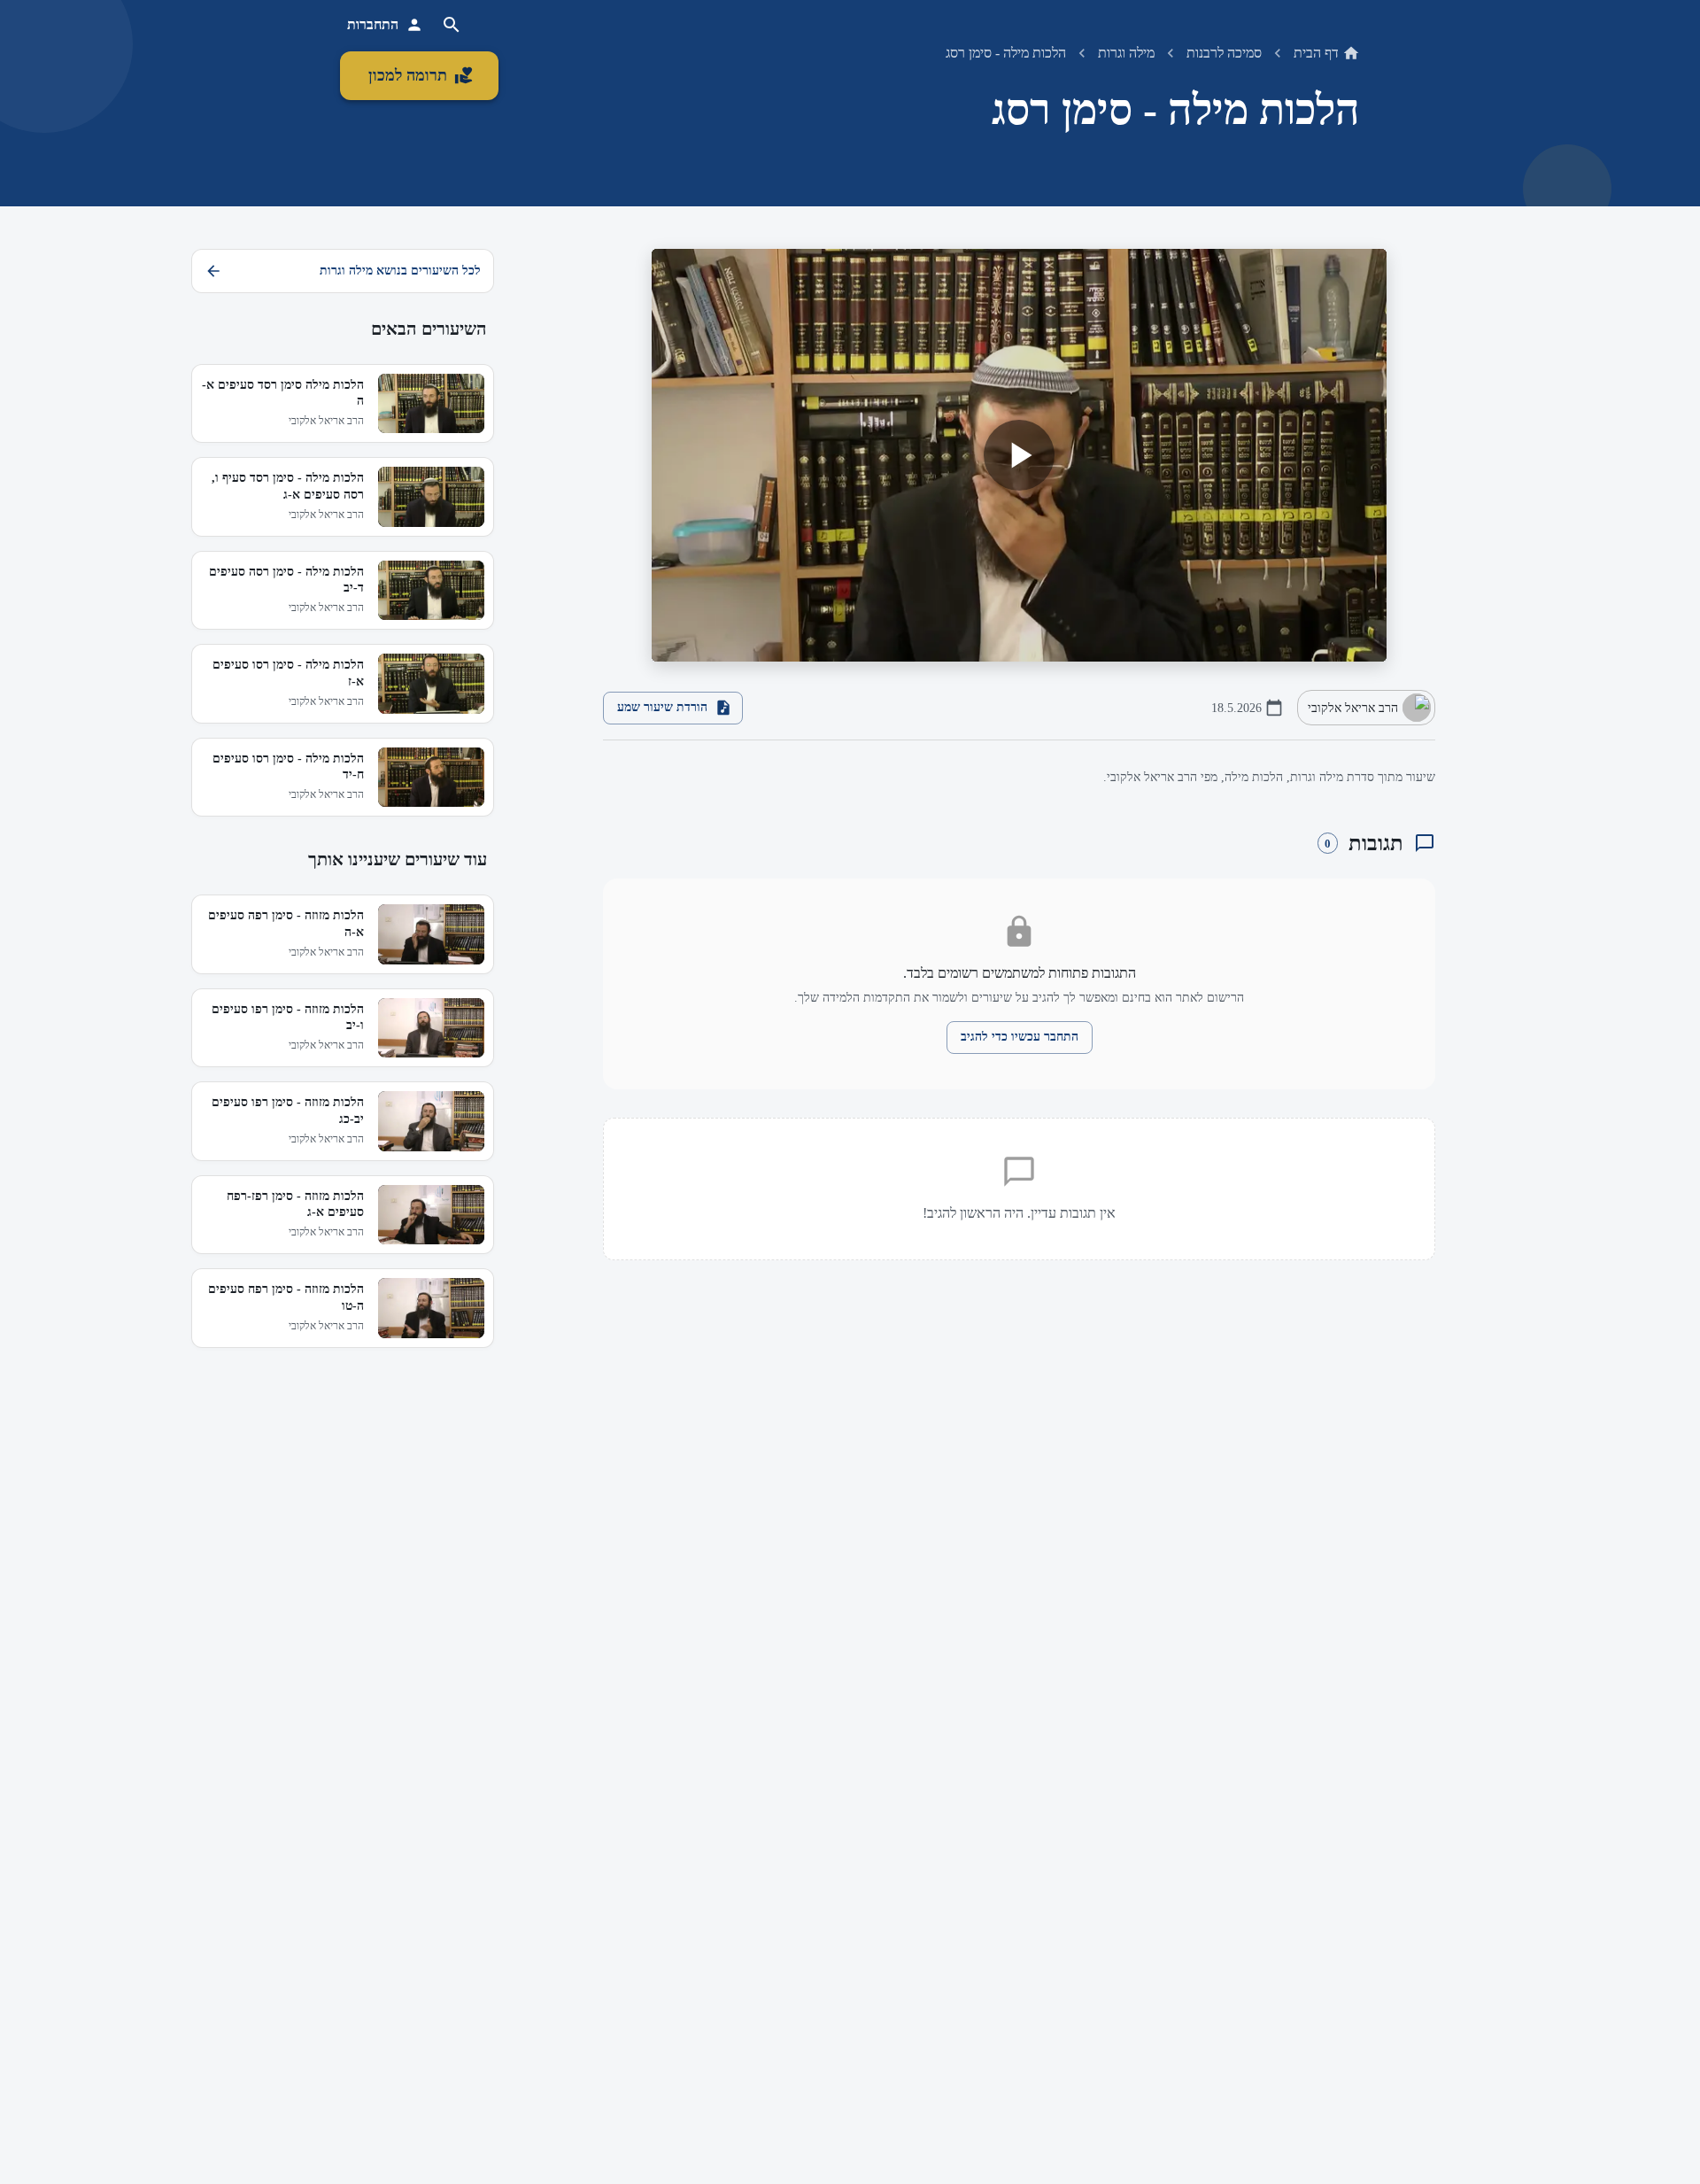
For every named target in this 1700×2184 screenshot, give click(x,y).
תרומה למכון (408, 75)
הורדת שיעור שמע (662, 707)
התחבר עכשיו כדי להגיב (1020, 1037)
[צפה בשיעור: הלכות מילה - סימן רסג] (1019, 456)
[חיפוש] (452, 25)
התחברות (373, 24)
